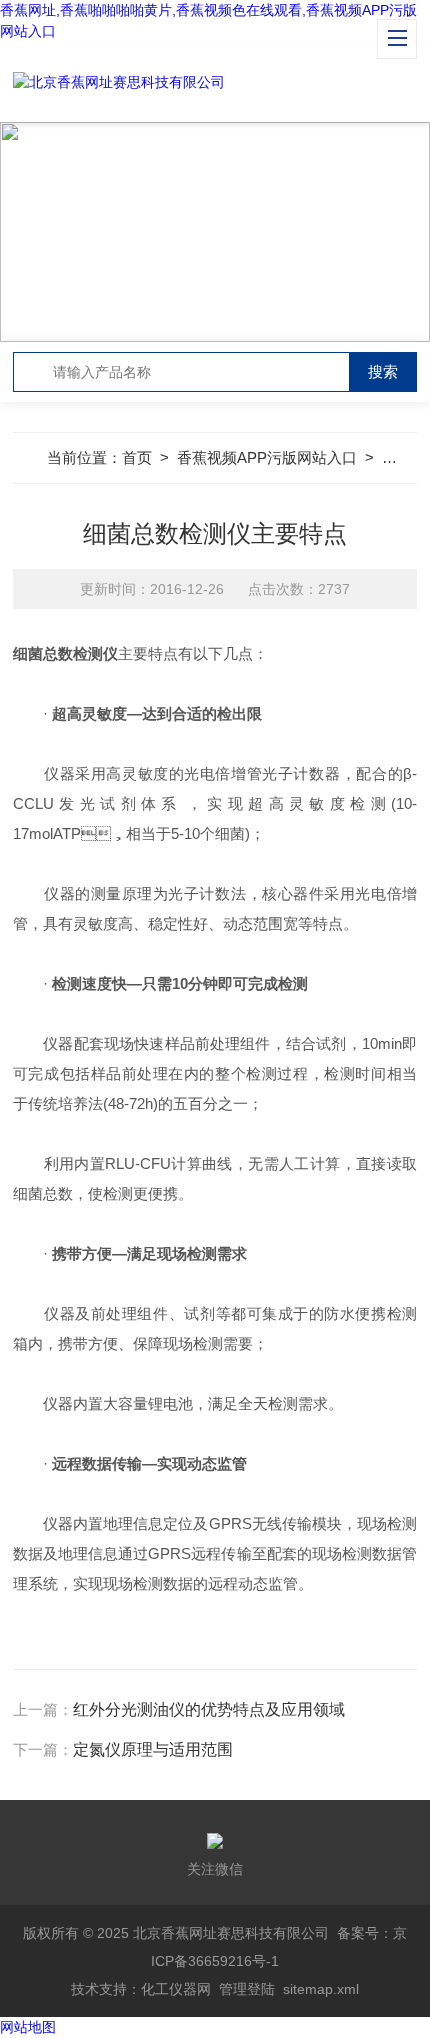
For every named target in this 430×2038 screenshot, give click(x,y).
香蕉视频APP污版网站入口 (267, 457)
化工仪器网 (176, 1989)
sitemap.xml (321, 1989)
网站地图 (28, 2027)
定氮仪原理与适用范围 (153, 1749)
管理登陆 (247, 1989)
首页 (137, 457)
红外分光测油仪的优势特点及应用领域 (209, 1709)
